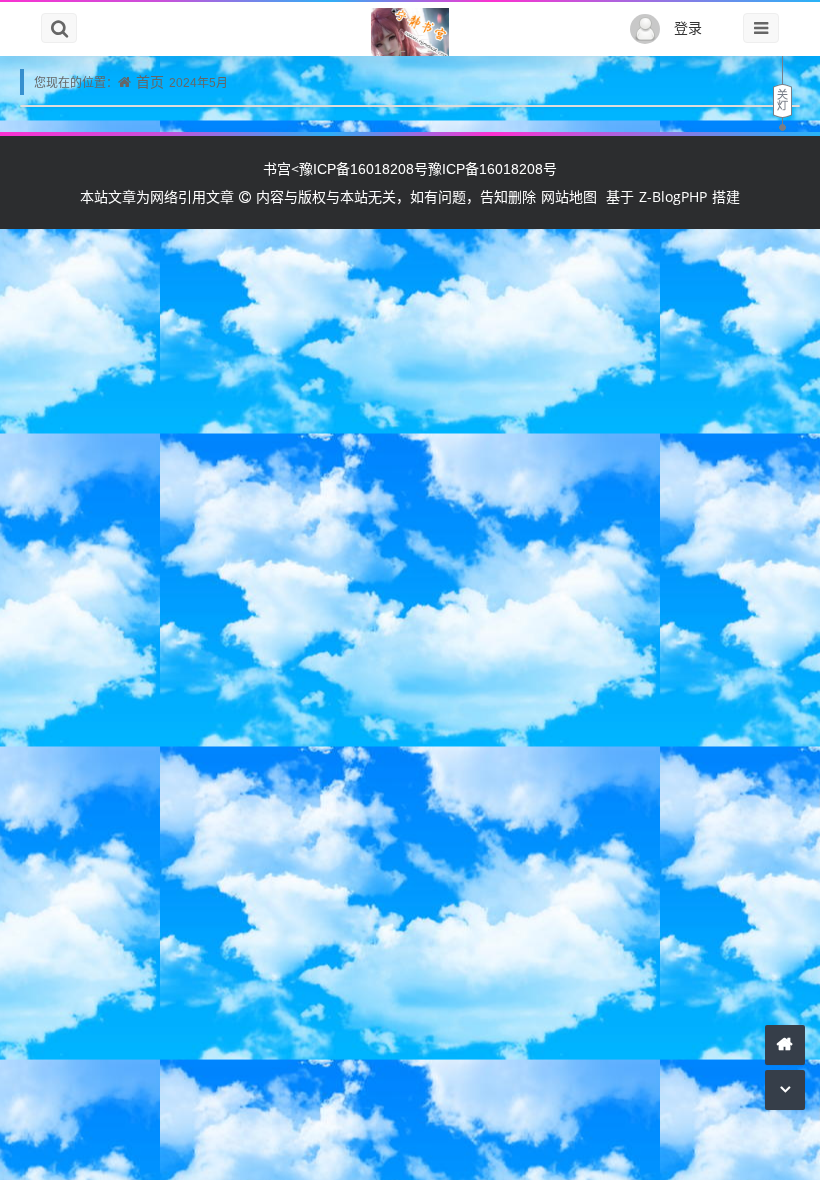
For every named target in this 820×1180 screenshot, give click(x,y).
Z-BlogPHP (673, 196)
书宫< (281, 168)
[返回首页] (785, 1044)
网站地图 (569, 196)
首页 (150, 81)
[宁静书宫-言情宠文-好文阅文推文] (410, 33)
